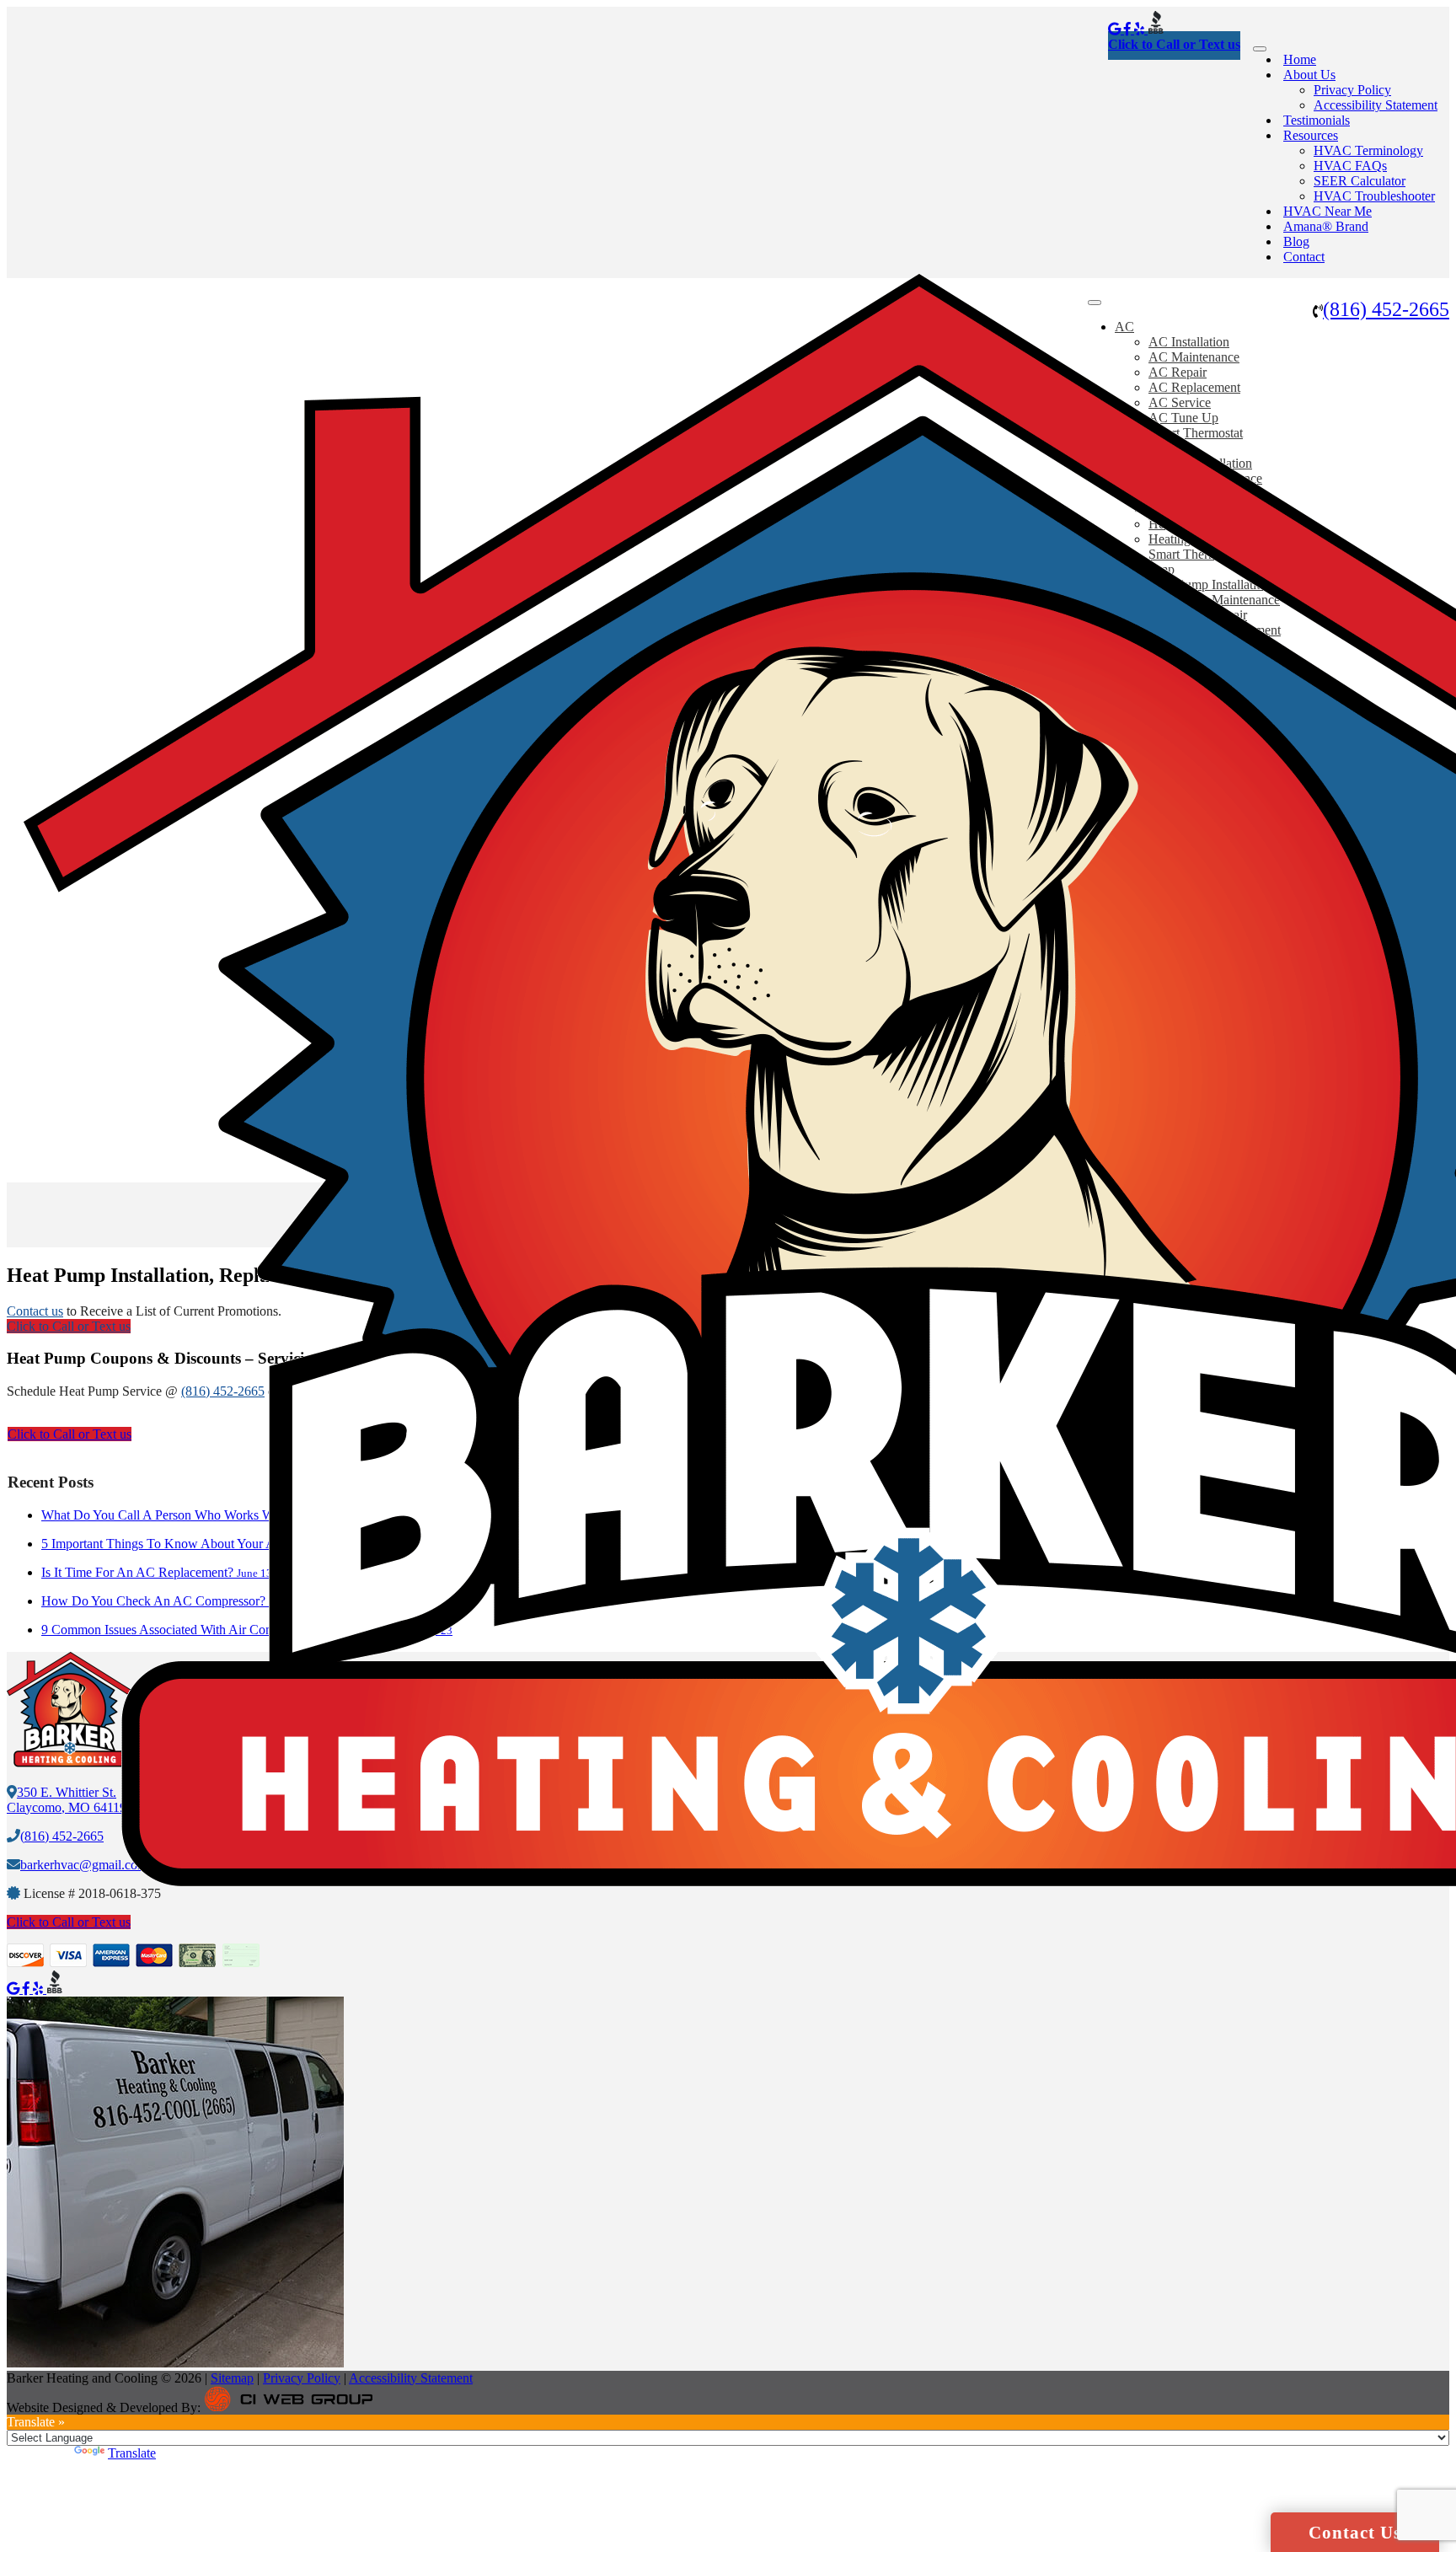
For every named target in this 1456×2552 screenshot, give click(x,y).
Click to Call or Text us (1174, 44)
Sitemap (232, 2378)
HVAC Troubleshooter (1374, 196)
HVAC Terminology (1368, 150)
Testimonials (1317, 120)
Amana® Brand (1326, 226)
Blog (1296, 241)
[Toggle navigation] (1260, 49)
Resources (1311, 135)
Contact (1304, 257)
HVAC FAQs (1350, 166)
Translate (132, 2453)
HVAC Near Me (1328, 211)
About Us (1309, 75)
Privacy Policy (1352, 90)
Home (1300, 59)
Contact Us (1355, 2533)
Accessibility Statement (1376, 105)
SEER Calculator (1360, 181)
